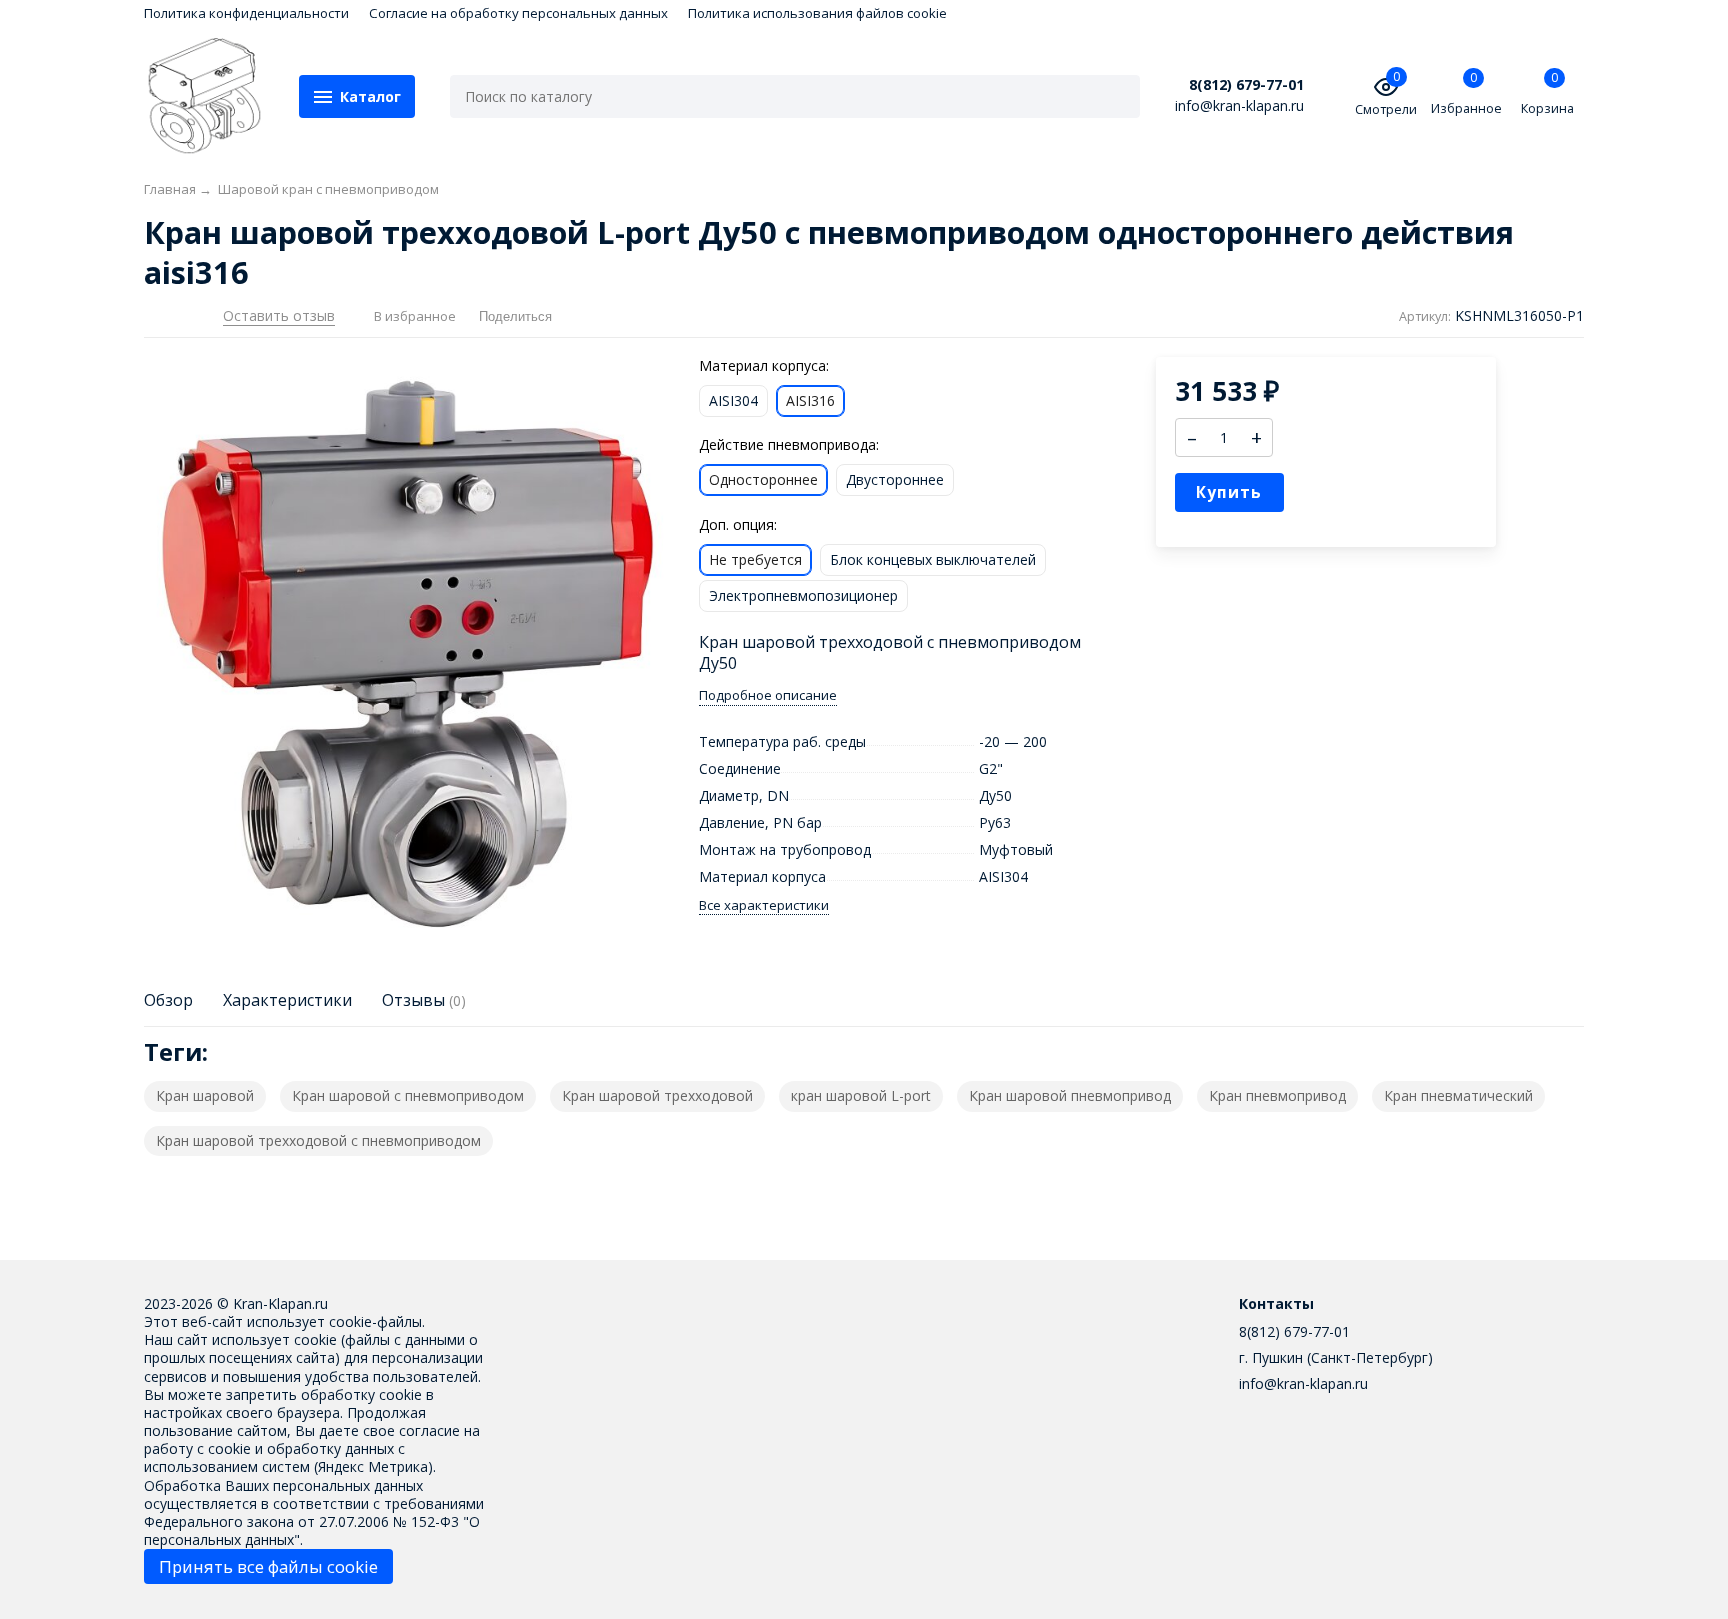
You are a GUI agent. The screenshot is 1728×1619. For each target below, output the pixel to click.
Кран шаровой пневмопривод (1070, 1095)
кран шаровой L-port (861, 1095)
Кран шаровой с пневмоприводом (408, 1095)
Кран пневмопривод (1277, 1095)
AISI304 (733, 400)
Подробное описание (768, 695)
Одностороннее (763, 479)
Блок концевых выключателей (933, 559)
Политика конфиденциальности (246, 13)
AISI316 (810, 400)
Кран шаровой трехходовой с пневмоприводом (318, 1140)
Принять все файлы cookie (268, 1566)
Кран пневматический (1458, 1095)
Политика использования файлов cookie (817, 13)
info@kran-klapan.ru (1303, 1383)
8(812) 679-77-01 (1246, 85)
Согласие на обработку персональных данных (518, 13)
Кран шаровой (205, 1095)
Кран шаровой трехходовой (657, 1095)
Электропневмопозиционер (803, 595)
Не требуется (755, 559)
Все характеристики (764, 905)
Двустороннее (895, 479)
